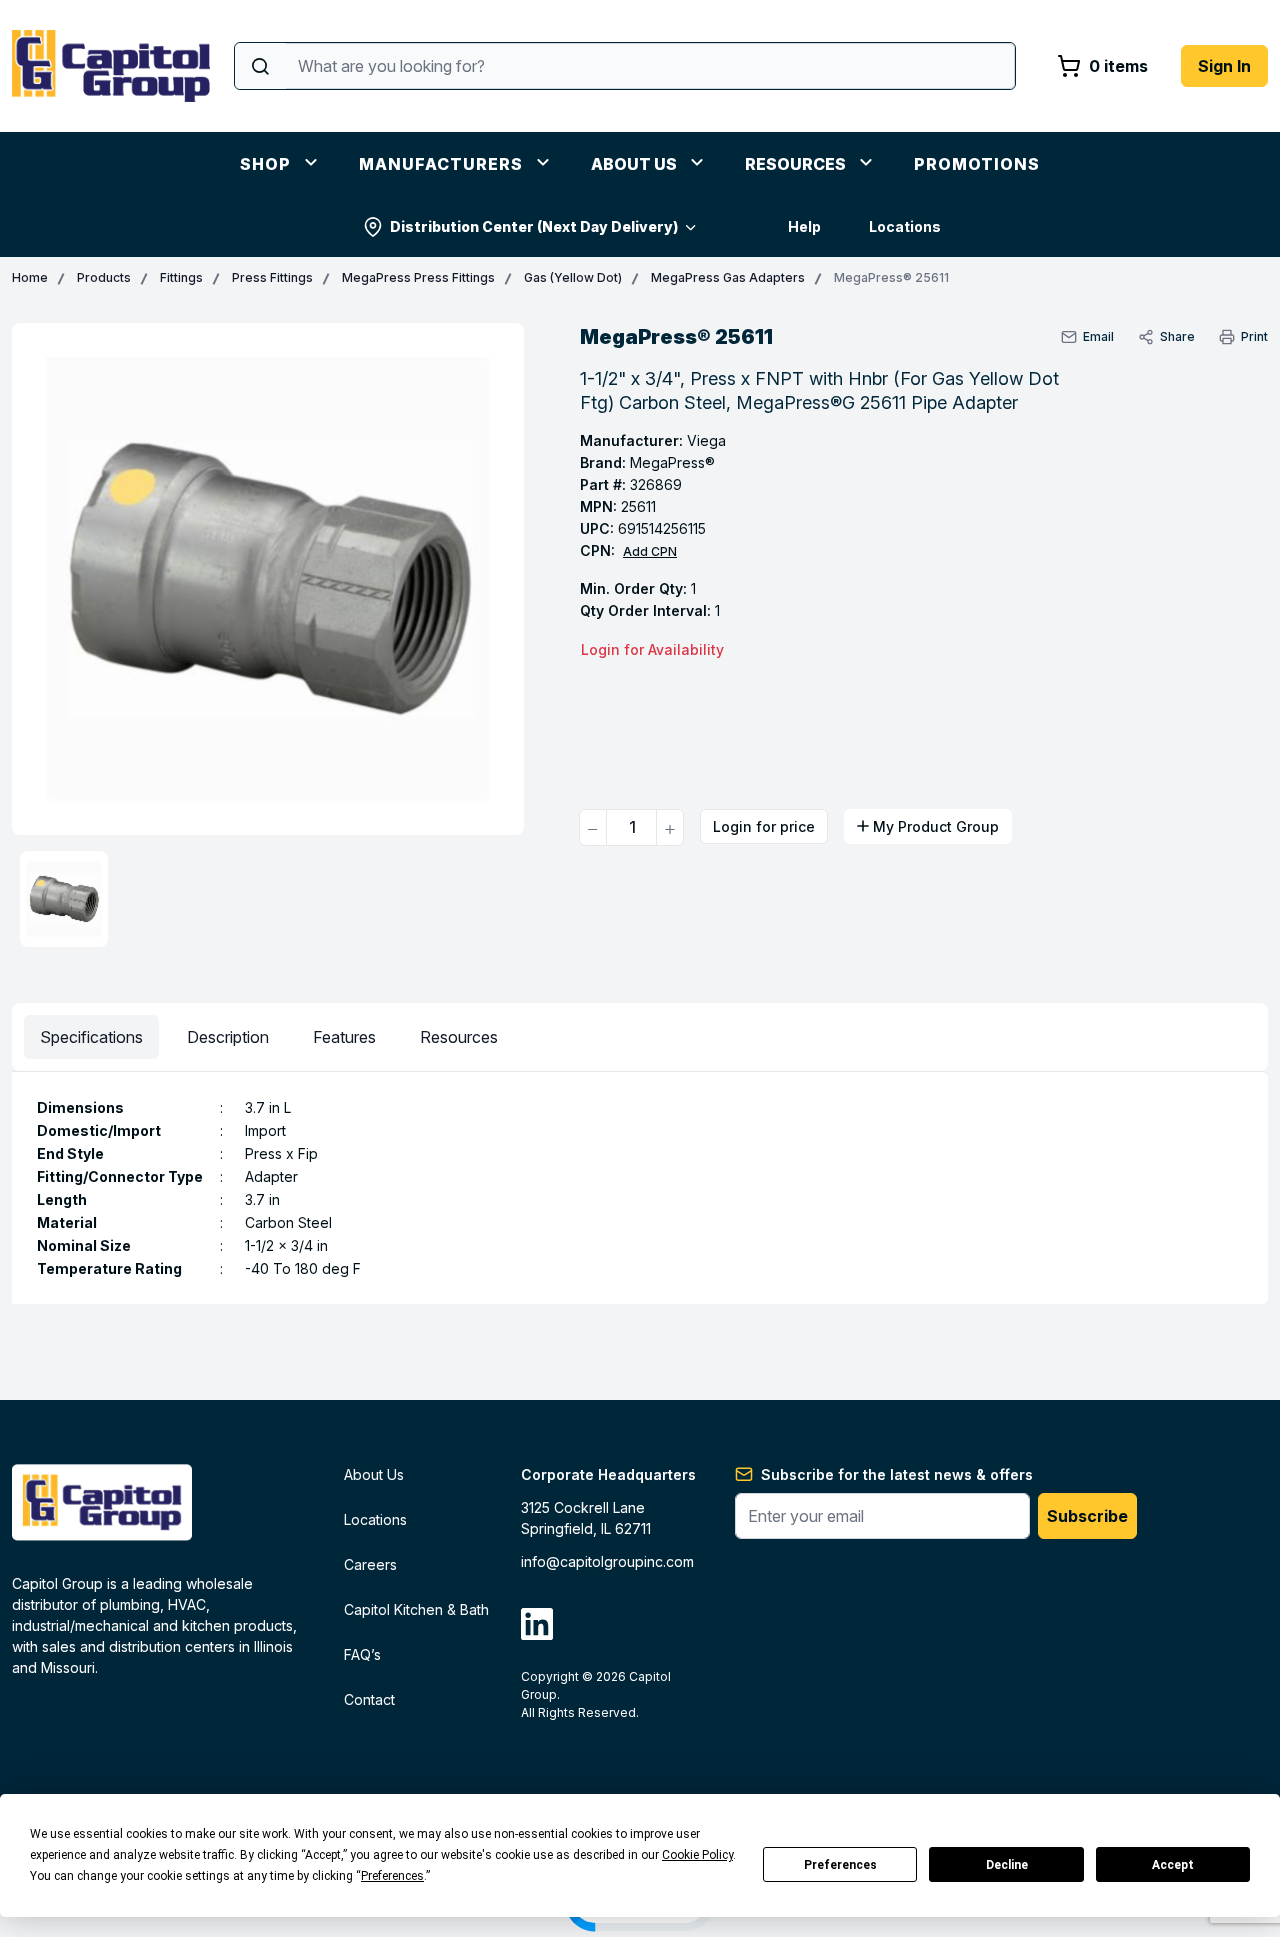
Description (228, 1037)
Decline (1007, 1865)
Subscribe (1087, 1516)
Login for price (764, 826)
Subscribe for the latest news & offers (897, 1474)
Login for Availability (652, 649)
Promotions (977, 164)
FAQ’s (362, 1654)
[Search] (260, 66)
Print (1254, 336)
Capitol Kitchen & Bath (416, 1609)
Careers (370, 1564)
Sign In (1224, 66)
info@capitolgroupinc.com (607, 1561)
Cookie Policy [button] (697, 1855)
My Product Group (936, 826)
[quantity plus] (670, 827)
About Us (634, 164)
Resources (795, 164)
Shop (265, 164)
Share (1177, 336)
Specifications (91, 1037)
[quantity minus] (593, 827)
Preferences (840, 1865)
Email (1098, 336)
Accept (1173, 1865)
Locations (905, 226)
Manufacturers (441, 164)
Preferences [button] (392, 1876)
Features (344, 1037)
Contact (369, 1699)
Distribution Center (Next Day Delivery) (534, 226)
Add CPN (650, 551)
